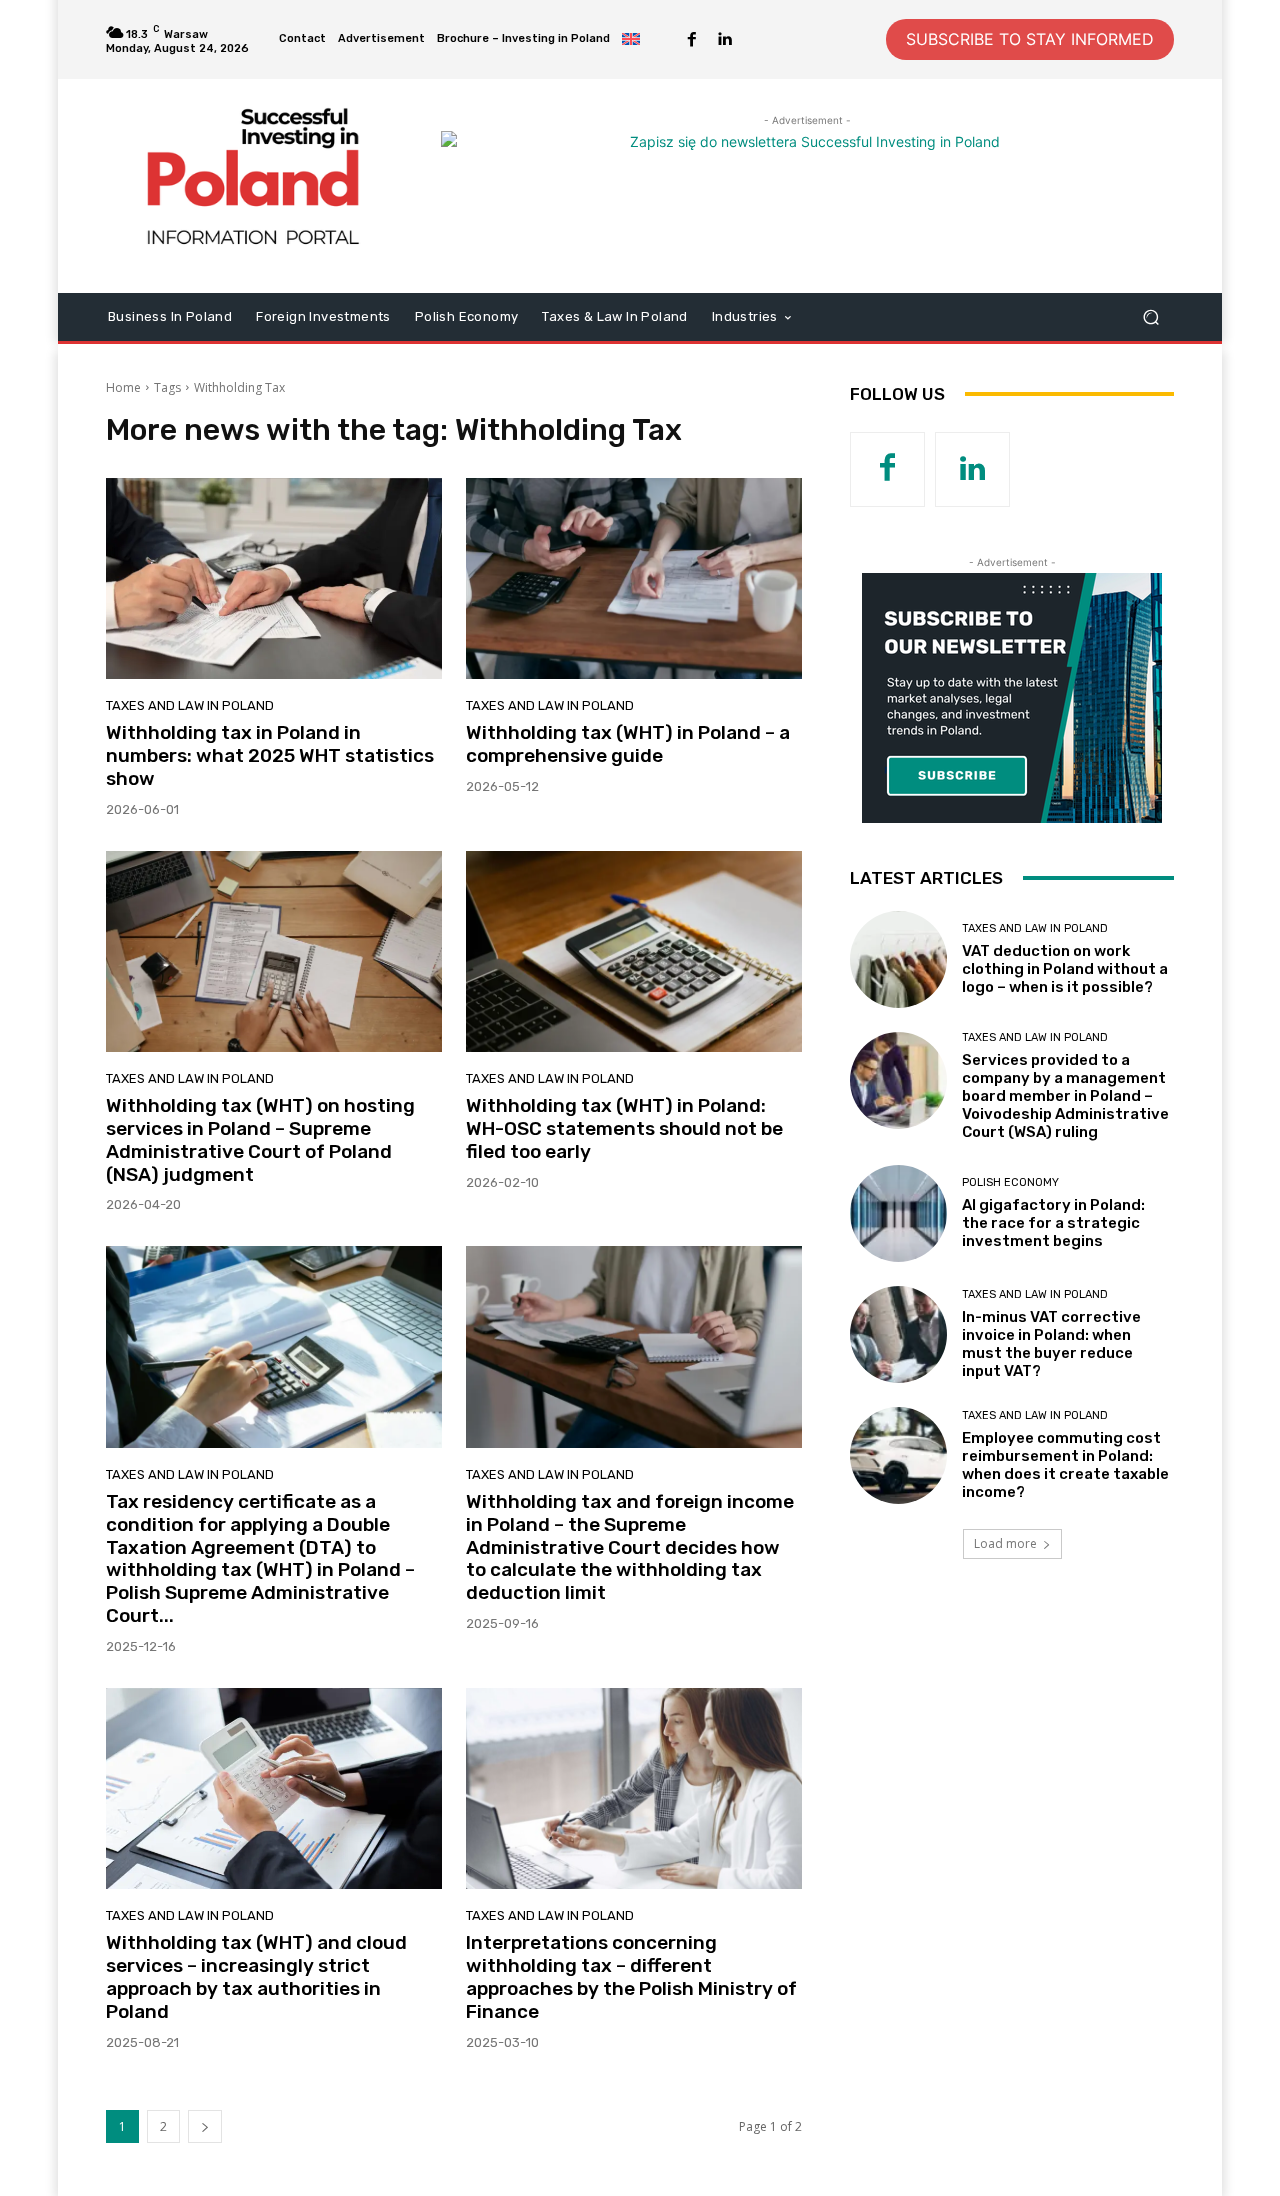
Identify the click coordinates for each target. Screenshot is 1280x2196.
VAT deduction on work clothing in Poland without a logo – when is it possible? (1065, 969)
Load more (1005, 1543)
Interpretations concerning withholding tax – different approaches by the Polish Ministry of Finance (631, 1976)
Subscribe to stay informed (1030, 39)
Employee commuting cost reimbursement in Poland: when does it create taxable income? (1065, 1465)
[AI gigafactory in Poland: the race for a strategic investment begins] (898, 1213)
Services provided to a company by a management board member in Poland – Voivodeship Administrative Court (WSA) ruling (1065, 1096)
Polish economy (1010, 1182)
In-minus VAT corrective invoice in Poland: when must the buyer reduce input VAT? (1051, 1344)
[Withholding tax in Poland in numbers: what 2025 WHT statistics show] (274, 579)
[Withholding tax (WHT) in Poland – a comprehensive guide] (634, 579)
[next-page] (205, 2126)
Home (123, 387)
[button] (1150, 316)
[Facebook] (692, 40)
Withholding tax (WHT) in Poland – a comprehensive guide (628, 744)
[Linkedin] (724, 40)
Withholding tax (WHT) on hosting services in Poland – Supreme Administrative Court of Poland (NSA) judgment (260, 1139)
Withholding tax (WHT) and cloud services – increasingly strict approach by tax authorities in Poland (256, 1976)
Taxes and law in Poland (190, 705)
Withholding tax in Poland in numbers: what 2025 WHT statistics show (270, 755)
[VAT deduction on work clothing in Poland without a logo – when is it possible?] (898, 959)
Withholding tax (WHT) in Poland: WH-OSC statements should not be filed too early (624, 1128)
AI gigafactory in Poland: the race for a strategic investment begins (1053, 1223)
